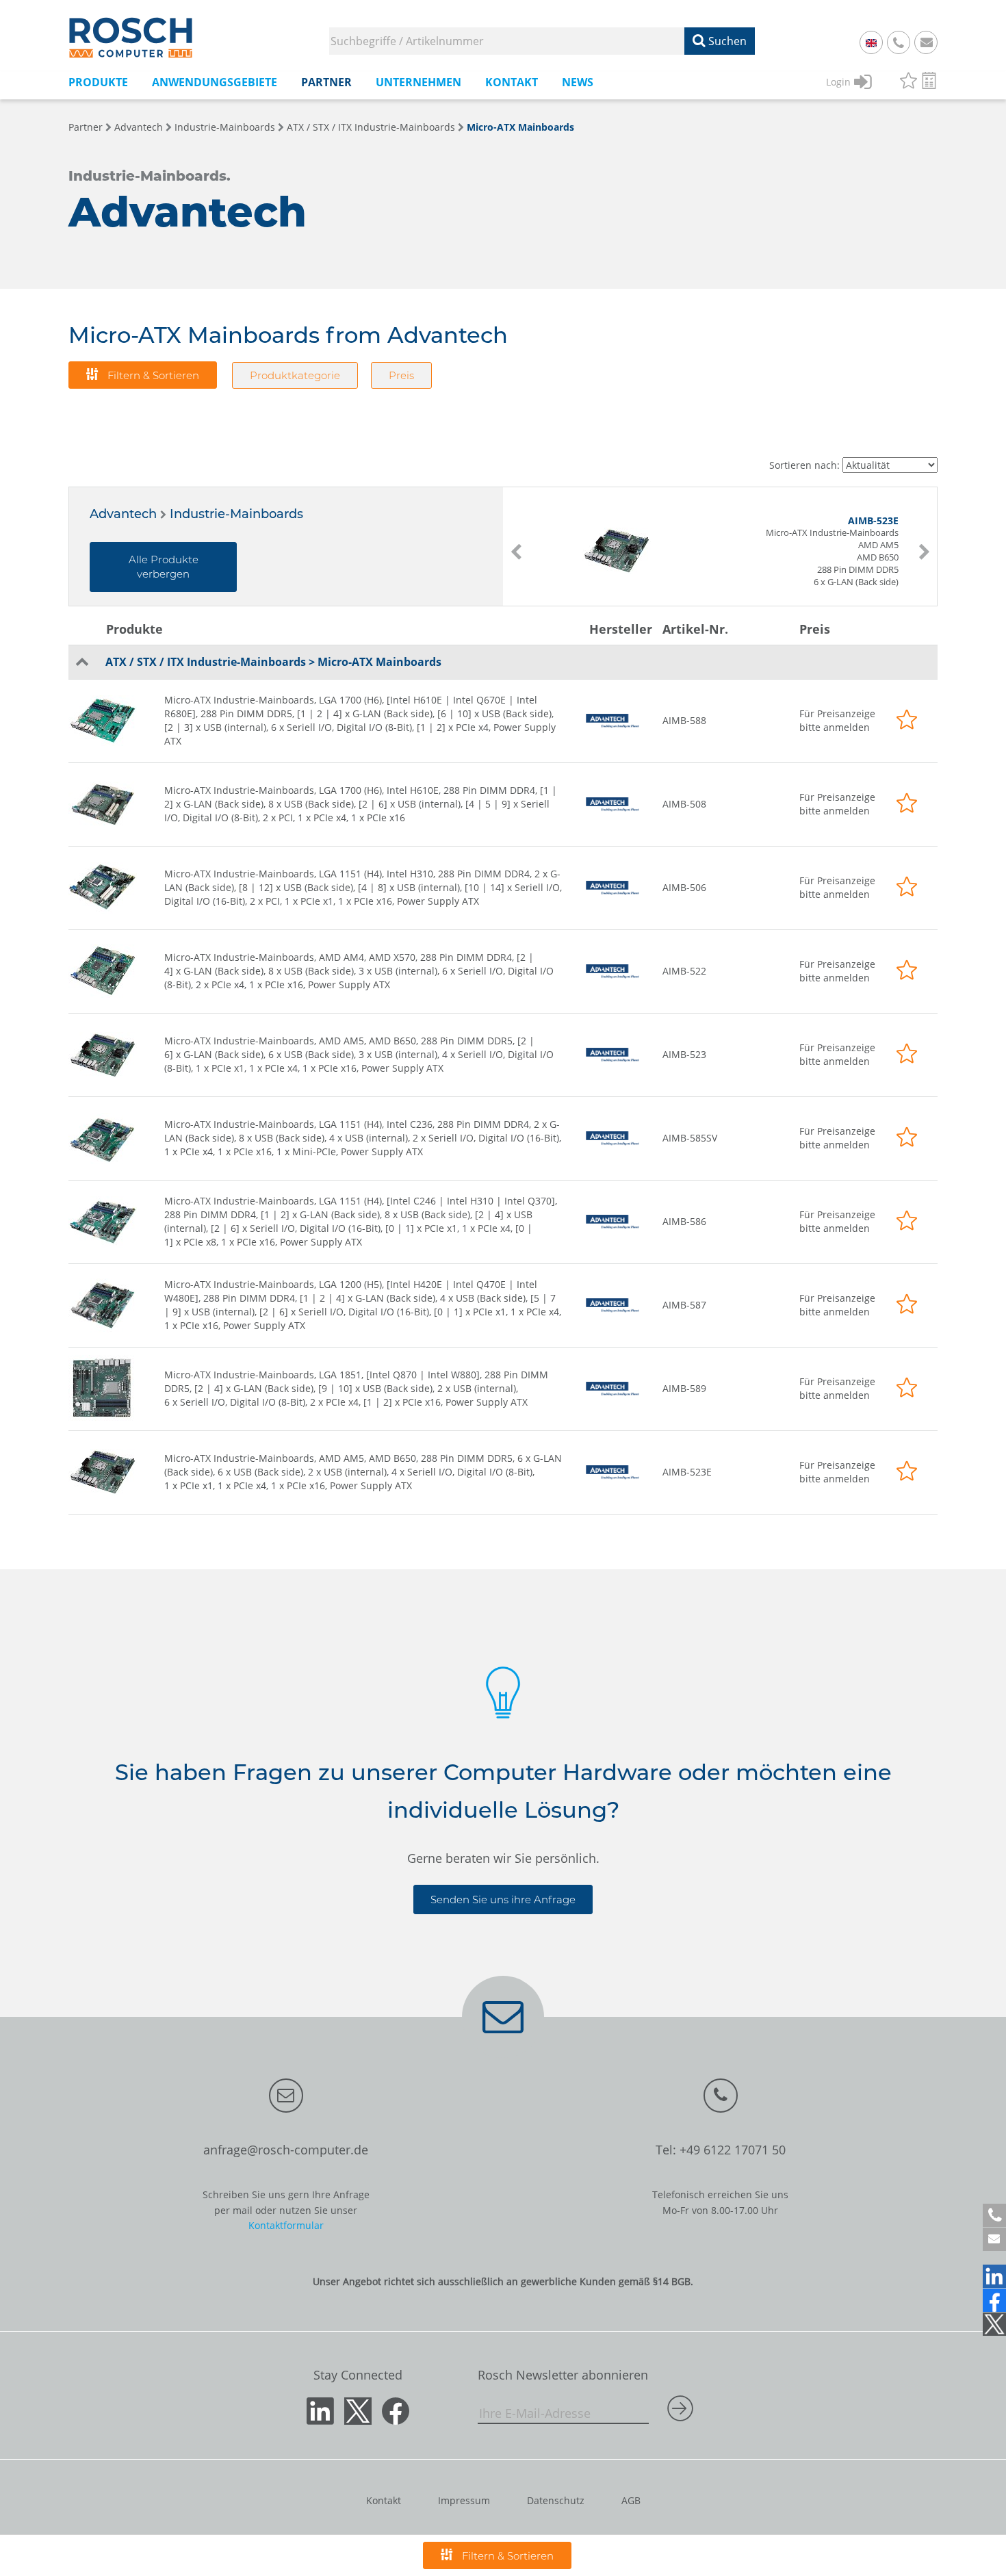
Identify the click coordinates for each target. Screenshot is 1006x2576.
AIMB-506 (684, 887)
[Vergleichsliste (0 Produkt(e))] (929, 82)
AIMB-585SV (690, 1138)
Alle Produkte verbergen (164, 567)
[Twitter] (994, 2324)
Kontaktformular (286, 2225)
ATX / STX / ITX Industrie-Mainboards (371, 127)
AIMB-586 (684, 1221)
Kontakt (384, 2500)
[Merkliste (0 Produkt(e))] (908, 82)
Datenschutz (556, 2500)
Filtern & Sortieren (152, 375)
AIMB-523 (684, 1054)
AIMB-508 (684, 804)
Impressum (464, 2500)
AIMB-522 (684, 971)
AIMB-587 (684, 1305)
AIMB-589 (684, 1388)
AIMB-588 (684, 720)
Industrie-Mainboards (225, 127)
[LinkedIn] (994, 2276)
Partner (86, 127)
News (578, 82)
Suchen (726, 41)
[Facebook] (994, 2300)
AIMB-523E (687, 1472)
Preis (401, 375)
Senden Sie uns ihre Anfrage (503, 1899)
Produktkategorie (295, 375)
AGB (631, 2500)
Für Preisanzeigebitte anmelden (837, 720)
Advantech (139, 127)
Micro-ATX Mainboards (520, 127)
